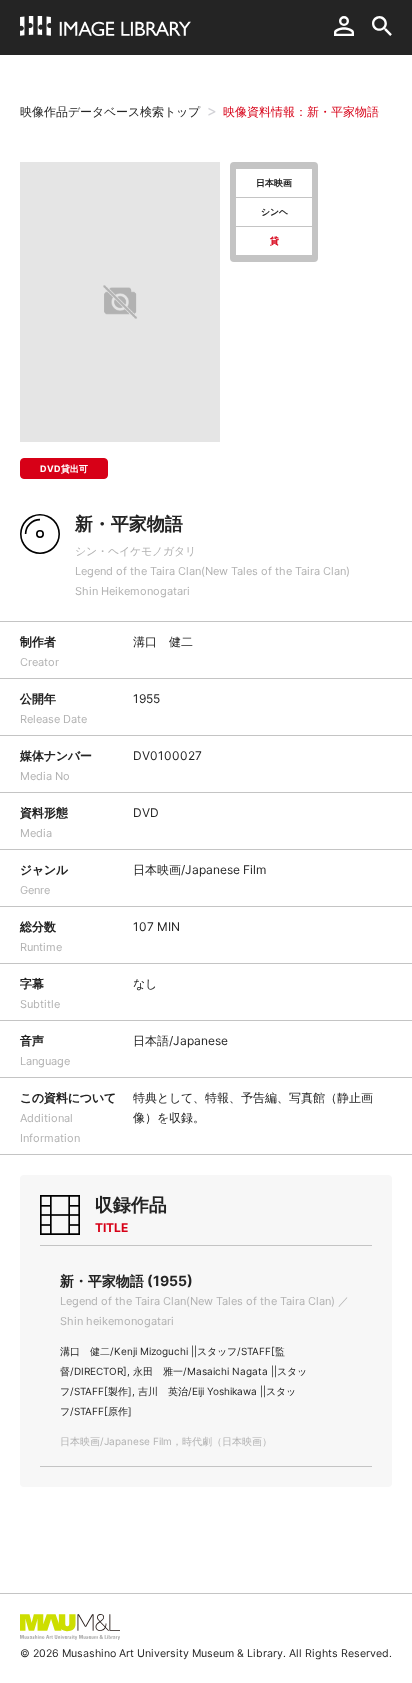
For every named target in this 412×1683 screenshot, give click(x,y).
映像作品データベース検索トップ (110, 111)
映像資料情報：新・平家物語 (301, 111)
